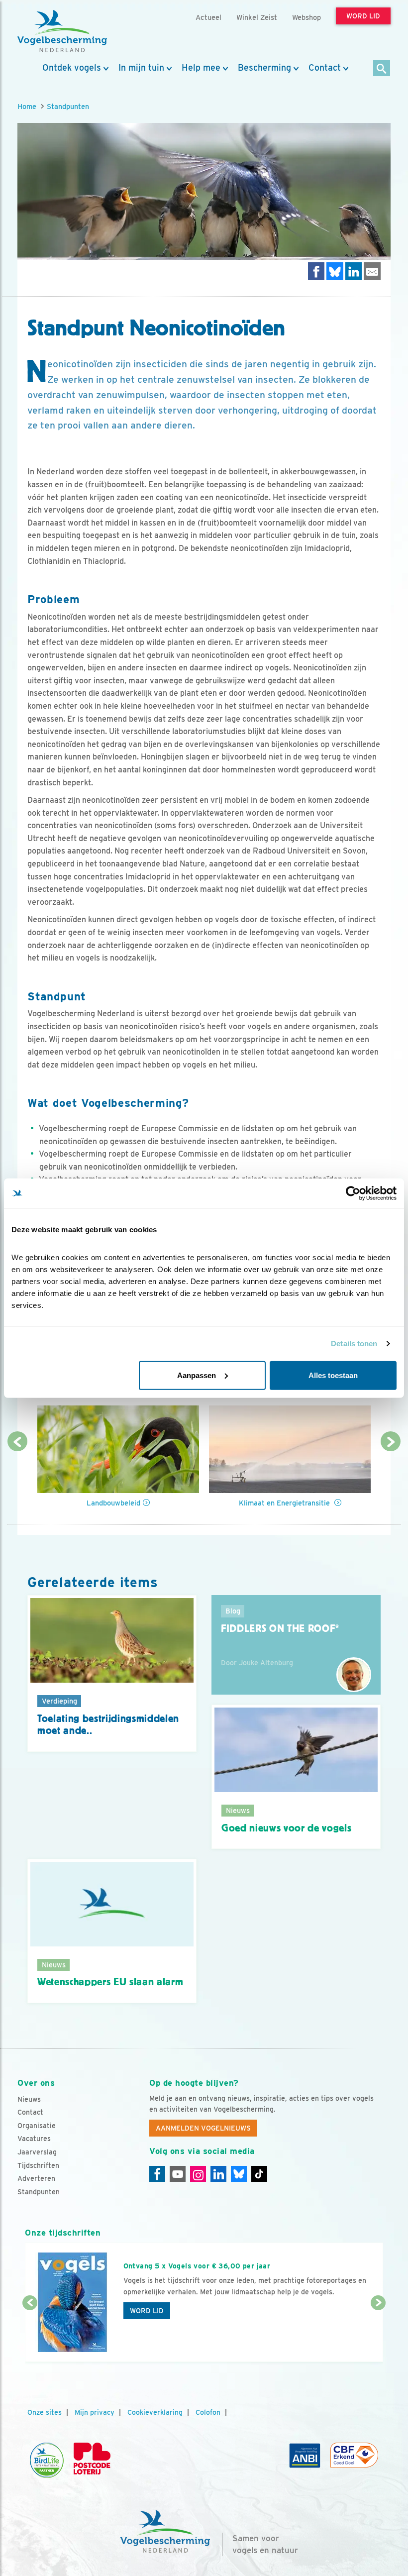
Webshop (306, 17)
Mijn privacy (95, 2412)
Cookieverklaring (155, 2412)
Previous (17, 1441)
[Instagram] (198, 2174)
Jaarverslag (37, 2152)
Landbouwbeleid (113, 1503)
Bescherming (264, 68)
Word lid (147, 2311)
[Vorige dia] (30, 2333)
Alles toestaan (333, 1375)
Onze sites (45, 2412)
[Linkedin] (218, 2174)
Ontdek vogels (72, 68)
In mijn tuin (141, 68)
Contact (325, 68)
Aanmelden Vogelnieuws (203, 2128)
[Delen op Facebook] (316, 271)
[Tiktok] (259, 2174)
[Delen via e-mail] (372, 271)
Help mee (201, 68)
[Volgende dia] (378, 2333)
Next (391, 1441)
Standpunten (68, 106)
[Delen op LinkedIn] (354, 271)
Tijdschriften (38, 2165)
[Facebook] (157, 2174)
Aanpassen (197, 1375)
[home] (62, 31)
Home (27, 106)
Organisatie (37, 2126)
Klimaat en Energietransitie (285, 1503)
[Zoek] (382, 69)
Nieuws (29, 2099)
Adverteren (36, 2178)
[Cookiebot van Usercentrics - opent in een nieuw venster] (353, 1193)
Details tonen (354, 1343)
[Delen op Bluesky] (335, 271)
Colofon (208, 2412)
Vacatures (34, 2139)
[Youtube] (178, 2174)
